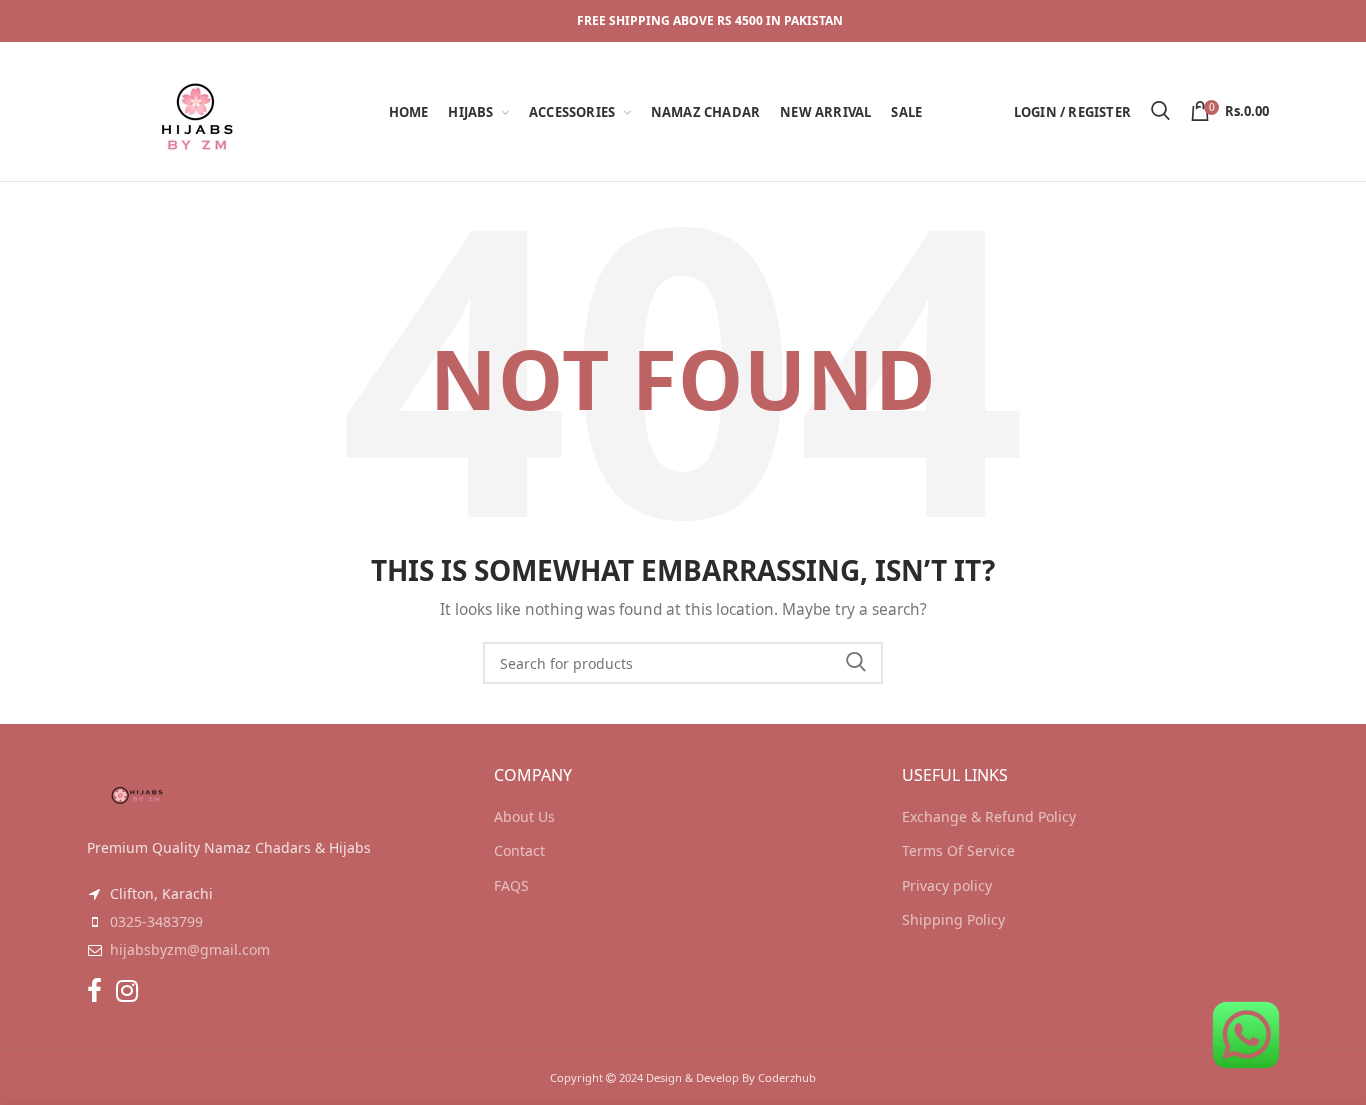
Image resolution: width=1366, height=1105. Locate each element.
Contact (519, 850)
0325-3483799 (156, 921)
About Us (524, 816)
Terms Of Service (958, 850)
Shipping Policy (953, 919)
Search (856, 663)
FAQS (511, 885)
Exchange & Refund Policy (989, 816)
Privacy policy (947, 885)
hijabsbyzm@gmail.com (190, 949)
